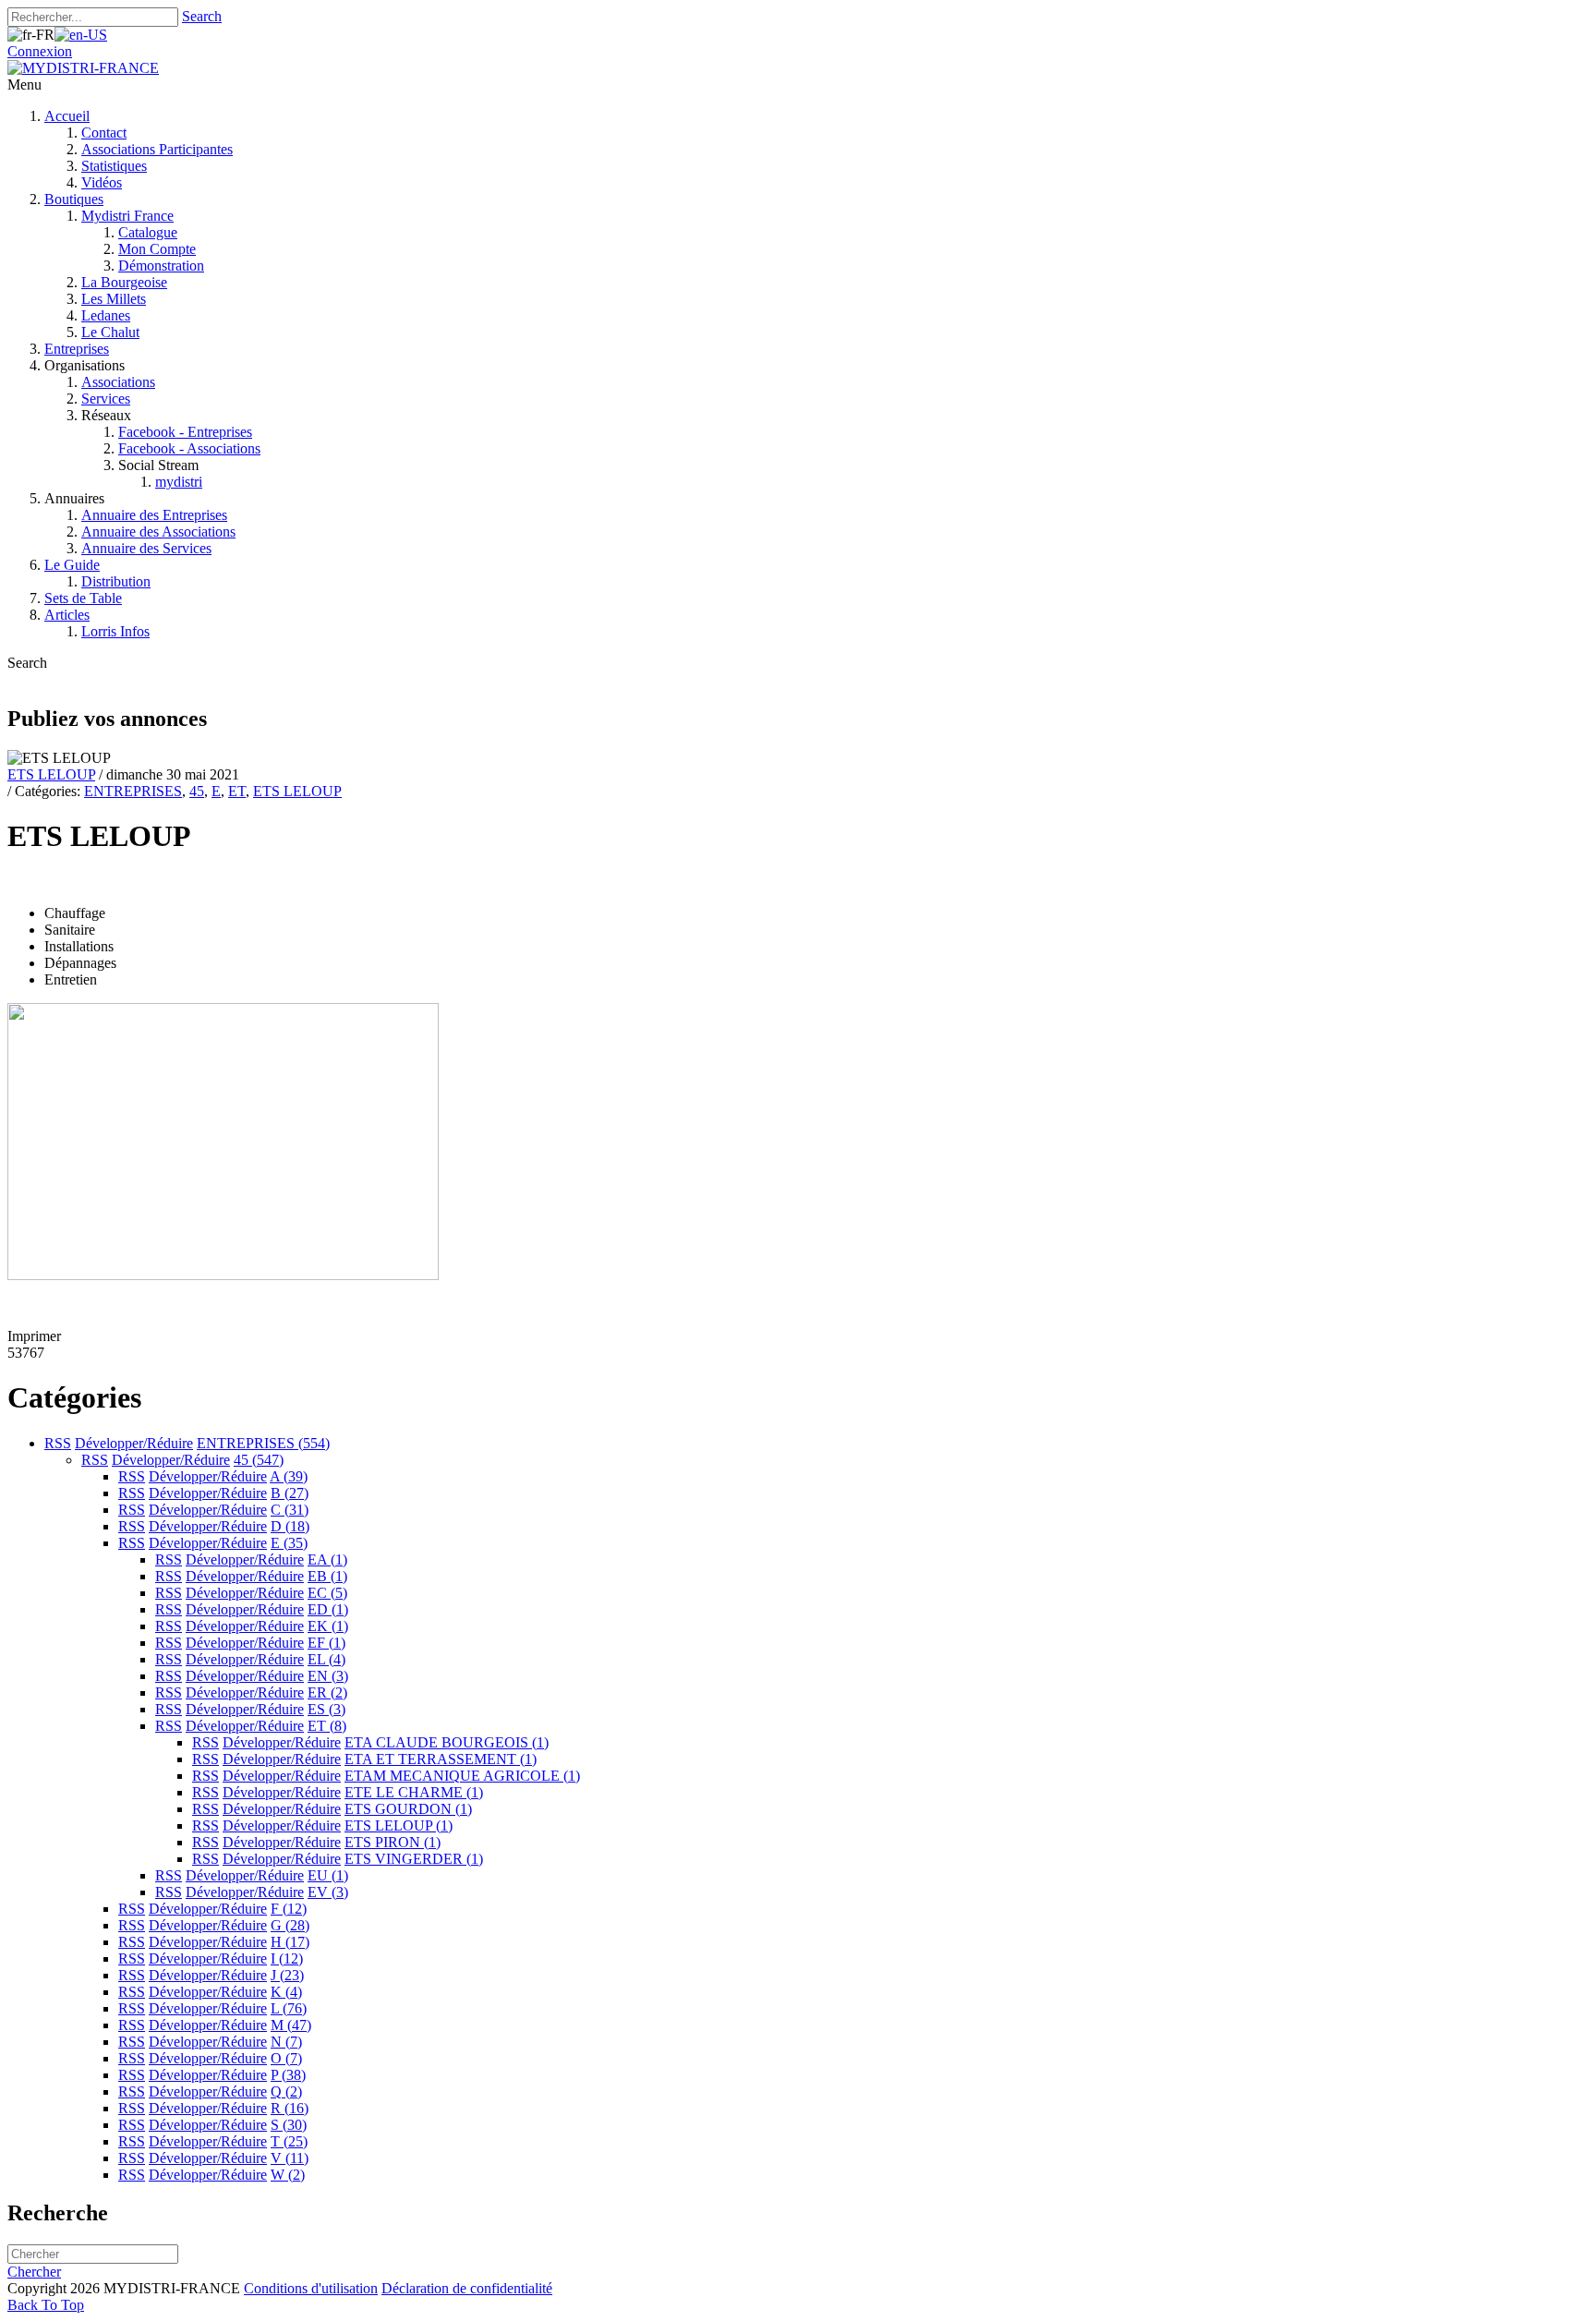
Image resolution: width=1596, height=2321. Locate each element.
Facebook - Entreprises (185, 432)
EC (327, 1593)
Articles (67, 615)
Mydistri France (127, 216)
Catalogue (148, 232)
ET (237, 791)
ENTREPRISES (133, 791)
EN (328, 1676)
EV (328, 1892)
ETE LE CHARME (414, 1792)
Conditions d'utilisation (311, 2288)
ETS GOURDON (408, 1809)
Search (202, 16)
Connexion (40, 51)
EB (327, 1576)
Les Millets (114, 299)
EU (328, 1875)
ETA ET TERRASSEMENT (441, 1759)
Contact (104, 133)
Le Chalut (110, 332)
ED (328, 1609)
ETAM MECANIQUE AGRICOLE (462, 1776)
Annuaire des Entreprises (154, 515)
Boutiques (74, 199)
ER (327, 1692)
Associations (118, 382)
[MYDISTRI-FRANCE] (83, 68)
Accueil (67, 116)
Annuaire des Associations (158, 532)
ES (326, 1709)
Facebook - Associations (189, 448)
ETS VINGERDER (414, 1859)
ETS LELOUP (51, 774)
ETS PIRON (393, 1842)
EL (326, 1659)
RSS (58, 1443)
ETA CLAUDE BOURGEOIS (447, 1742)
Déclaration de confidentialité (467, 2288)
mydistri (179, 482)
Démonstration (161, 266)
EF (326, 1643)
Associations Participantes (157, 149)
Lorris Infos (115, 631)
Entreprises (77, 349)
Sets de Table (83, 598)
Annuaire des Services (146, 548)
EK (328, 1626)
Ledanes (106, 315)
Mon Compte (157, 249)
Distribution (116, 581)
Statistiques (114, 166)
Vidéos (102, 182)
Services (106, 399)
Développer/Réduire (134, 1443)
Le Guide (72, 565)
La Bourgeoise (124, 282)
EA (327, 1559)
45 (197, 791)
